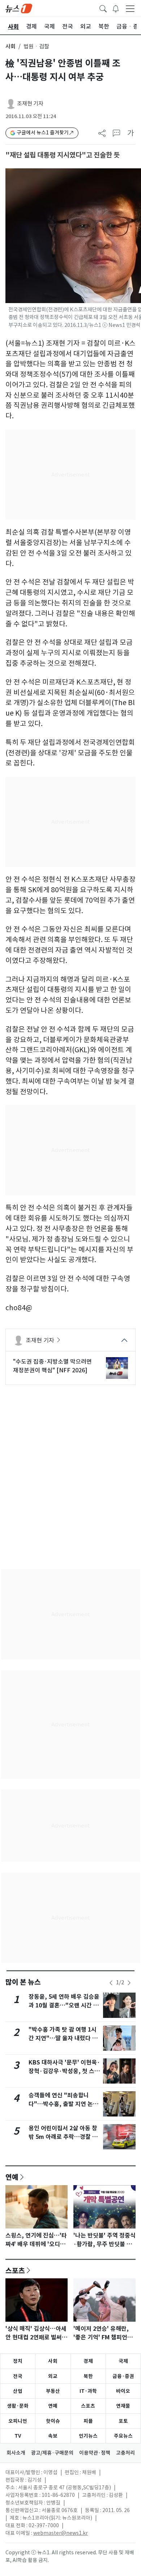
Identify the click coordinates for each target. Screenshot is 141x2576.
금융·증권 (123, 2376)
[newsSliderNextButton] (129, 1983)
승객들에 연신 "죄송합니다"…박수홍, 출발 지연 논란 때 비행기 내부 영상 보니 (63, 2104)
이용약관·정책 (95, 2453)
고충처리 (125, 2453)
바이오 (123, 2391)
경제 (88, 2361)
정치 (18, 2361)
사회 (10, 46)
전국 (18, 2376)
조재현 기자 (30, 103)
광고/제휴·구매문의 (52, 2453)
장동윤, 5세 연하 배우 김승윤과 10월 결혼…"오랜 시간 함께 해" (64, 2005)
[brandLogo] (19, 8)
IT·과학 (88, 2391)
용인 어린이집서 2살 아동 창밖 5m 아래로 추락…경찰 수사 (63, 2137)
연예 (12, 2177)
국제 (123, 2361)
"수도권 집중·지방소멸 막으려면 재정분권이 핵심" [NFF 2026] (52, 1366)
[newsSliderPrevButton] (111, 1983)
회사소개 (16, 2453)
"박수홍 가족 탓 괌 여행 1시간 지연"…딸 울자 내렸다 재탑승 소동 (63, 2038)
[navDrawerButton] (130, 8)
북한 (88, 2376)
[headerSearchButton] (103, 8)
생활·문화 (18, 2406)
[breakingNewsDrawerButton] (116, 8)
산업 (18, 2391)
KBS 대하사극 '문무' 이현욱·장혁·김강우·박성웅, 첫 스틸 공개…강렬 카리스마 (64, 2071)
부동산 (53, 2391)
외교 (53, 2376)
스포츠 (15, 2270)
